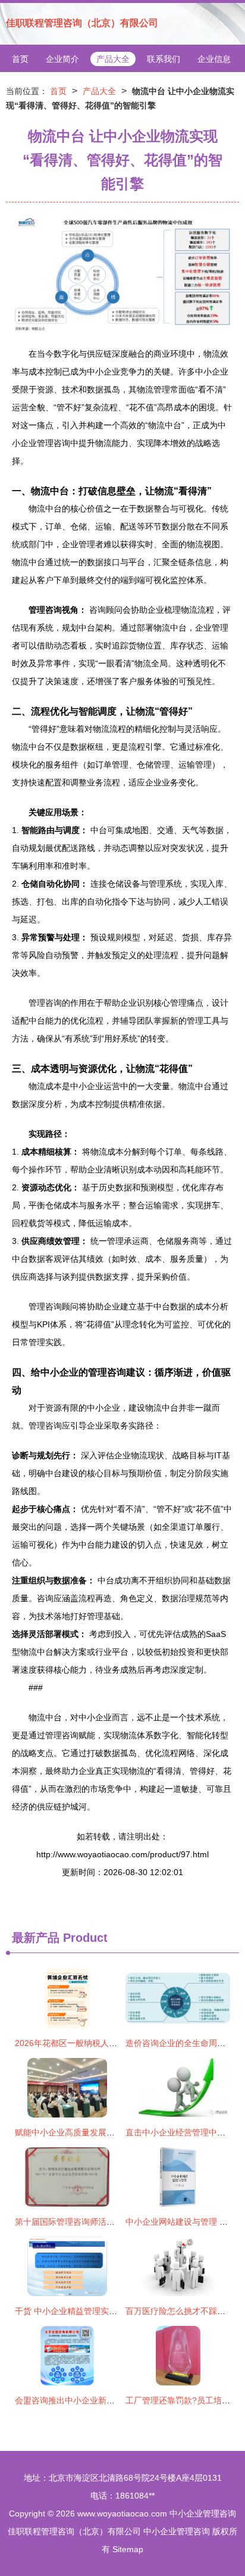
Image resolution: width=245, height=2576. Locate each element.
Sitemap (128, 2549)
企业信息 (214, 59)
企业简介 (62, 59)
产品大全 (113, 59)
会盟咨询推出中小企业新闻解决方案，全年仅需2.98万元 (119, 2400)
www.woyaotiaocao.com (122, 2513)
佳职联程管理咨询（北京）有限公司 (82, 23)
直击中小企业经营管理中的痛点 (184, 2132)
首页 (20, 59)
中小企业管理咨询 (203, 2513)
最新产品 (36, 1938)
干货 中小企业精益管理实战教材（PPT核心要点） (107, 2311)
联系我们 (164, 59)
